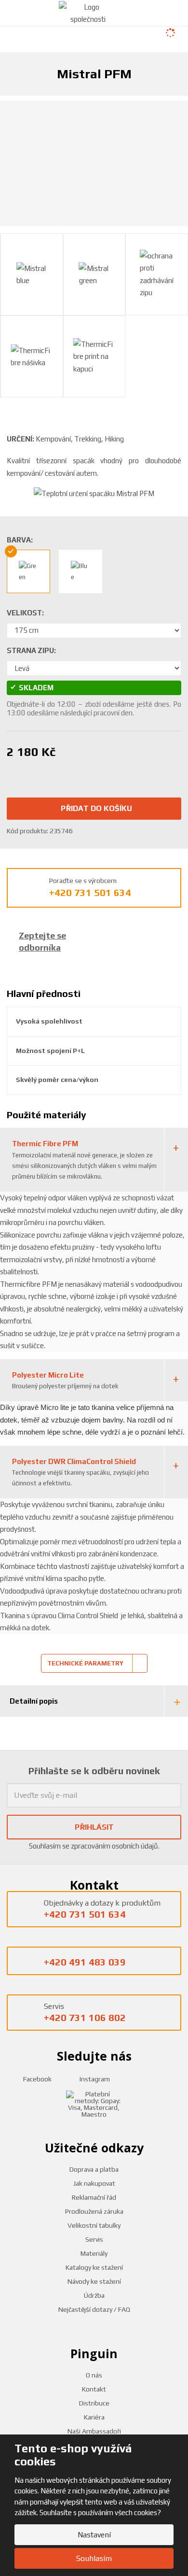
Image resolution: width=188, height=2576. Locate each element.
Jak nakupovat (94, 2183)
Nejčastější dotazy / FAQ (94, 2309)
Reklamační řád (94, 2197)
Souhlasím (94, 2558)
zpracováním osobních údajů (114, 1846)
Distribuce (94, 2403)
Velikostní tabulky (94, 2225)
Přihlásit (94, 1827)
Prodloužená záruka (94, 2211)
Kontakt (94, 2389)
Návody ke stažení (94, 2281)
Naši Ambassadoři (94, 2431)
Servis (94, 2239)
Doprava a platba (94, 2169)
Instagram (94, 2079)
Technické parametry (85, 1663)
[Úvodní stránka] (88, 12)
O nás (94, 2375)
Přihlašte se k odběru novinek (94, 1771)
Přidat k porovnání (86, 770)
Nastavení (94, 2535)
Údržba (94, 2295)
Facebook (37, 2079)
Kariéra (94, 2417)
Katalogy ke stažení (94, 2267)
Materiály (94, 2253)
